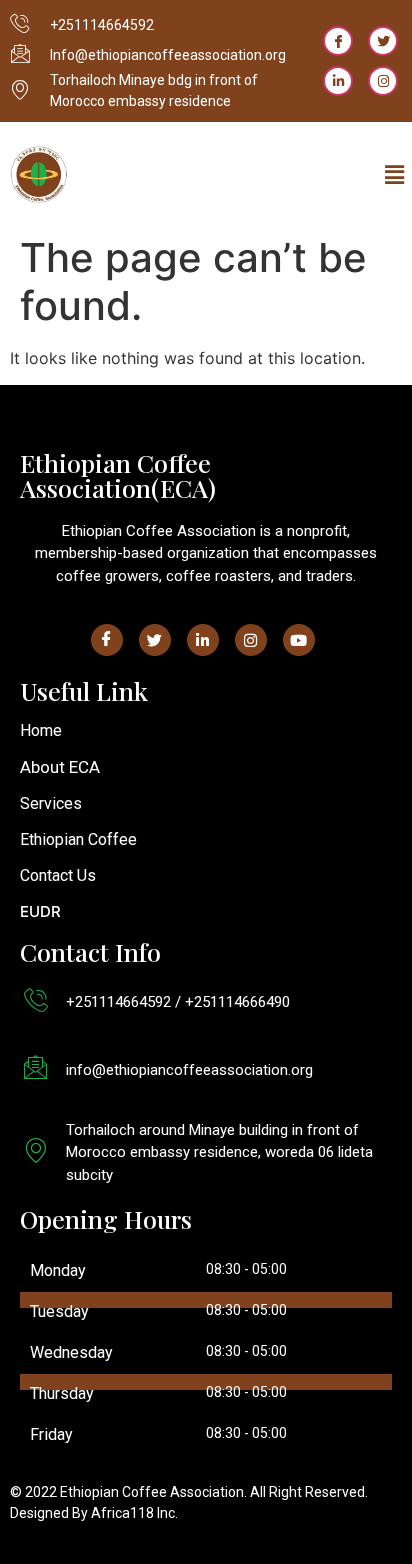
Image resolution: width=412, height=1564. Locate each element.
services (51, 803)
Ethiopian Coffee (78, 839)
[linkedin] (338, 81)
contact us (58, 875)
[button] (395, 175)
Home (41, 730)
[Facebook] (338, 41)
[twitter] (383, 41)
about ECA (60, 767)
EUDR (40, 911)
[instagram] (383, 81)
